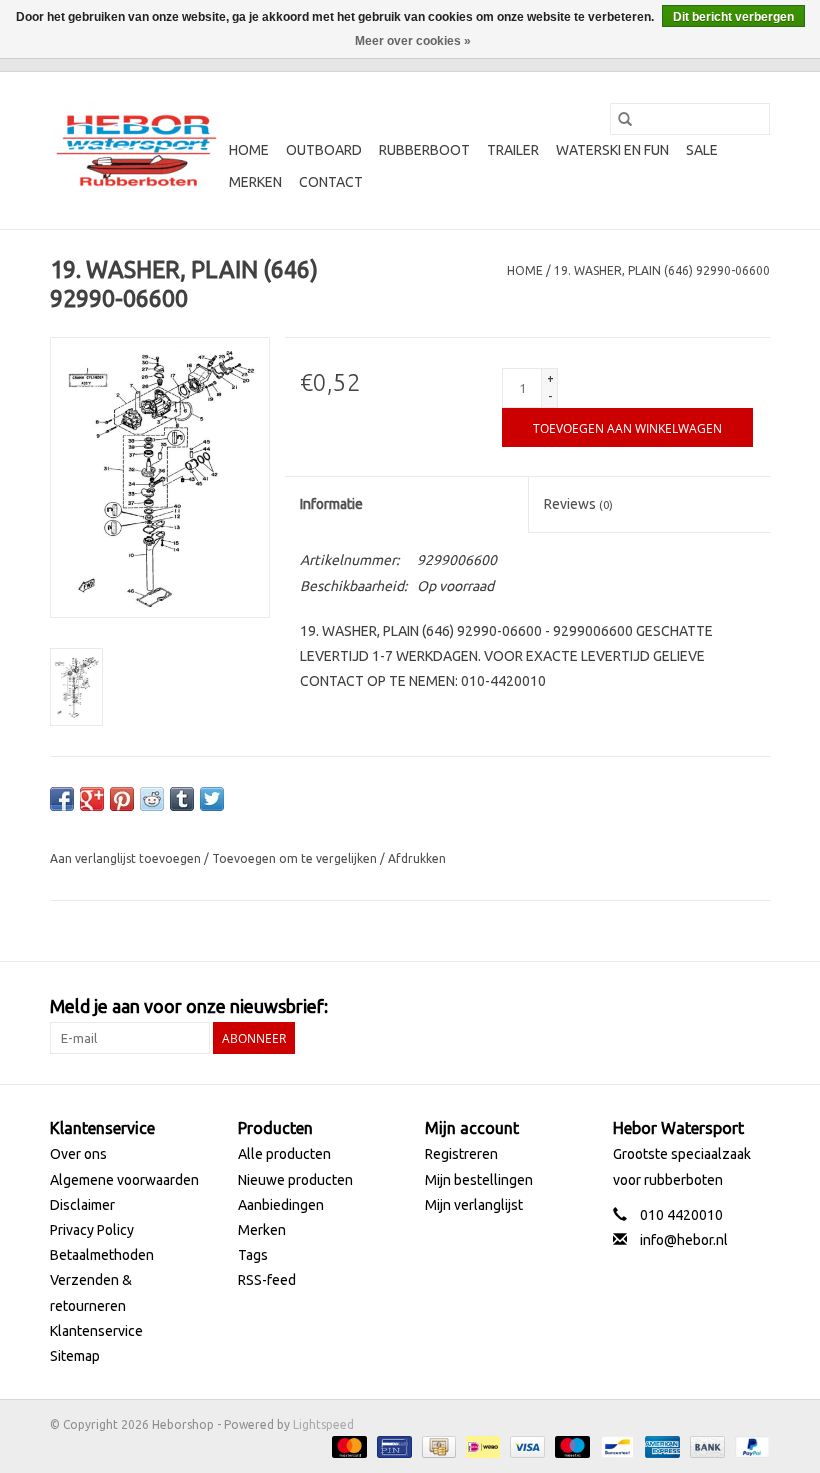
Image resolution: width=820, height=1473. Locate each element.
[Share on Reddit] (152, 799)
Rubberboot (424, 150)
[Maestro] (570, 1445)
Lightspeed (323, 1424)
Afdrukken (417, 858)
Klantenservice (96, 1331)
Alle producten (284, 1154)
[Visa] (525, 1445)
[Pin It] (122, 799)
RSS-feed (267, 1280)
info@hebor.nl (684, 1240)
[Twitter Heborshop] (684, 1007)
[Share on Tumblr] (182, 799)
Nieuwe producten (295, 1180)
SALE (702, 150)
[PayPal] (749, 1445)
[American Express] (660, 1445)
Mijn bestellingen (479, 1180)
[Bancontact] (615, 1445)
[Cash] (437, 1445)
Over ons (78, 1154)
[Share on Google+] (92, 799)
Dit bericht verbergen (733, 17)
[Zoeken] (625, 119)
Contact (331, 182)
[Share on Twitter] (212, 799)
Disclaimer (82, 1205)
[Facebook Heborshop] (649, 1007)
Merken (255, 182)
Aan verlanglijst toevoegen (127, 858)
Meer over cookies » (413, 41)
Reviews (578, 504)
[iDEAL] (481, 1445)
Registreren (461, 1154)
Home (249, 150)
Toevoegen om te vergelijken (296, 858)
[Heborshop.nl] (136, 150)
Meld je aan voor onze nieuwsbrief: (189, 1006)
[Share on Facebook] (62, 799)
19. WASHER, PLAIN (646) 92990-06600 (662, 270)
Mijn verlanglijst (474, 1205)
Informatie (331, 504)
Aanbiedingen (281, 1205)
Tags (253, 1255)
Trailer (513, 150)
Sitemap (75, 1356)
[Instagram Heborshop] (754, 1007)
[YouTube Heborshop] (719, 1007)
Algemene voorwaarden (124, 1180)
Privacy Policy (92, 1230)
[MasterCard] (347, 1445)
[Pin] (392, 1445)
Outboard (324, 150)
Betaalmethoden (102, 1255)
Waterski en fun (612, 150)
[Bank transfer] (705, 1445)
